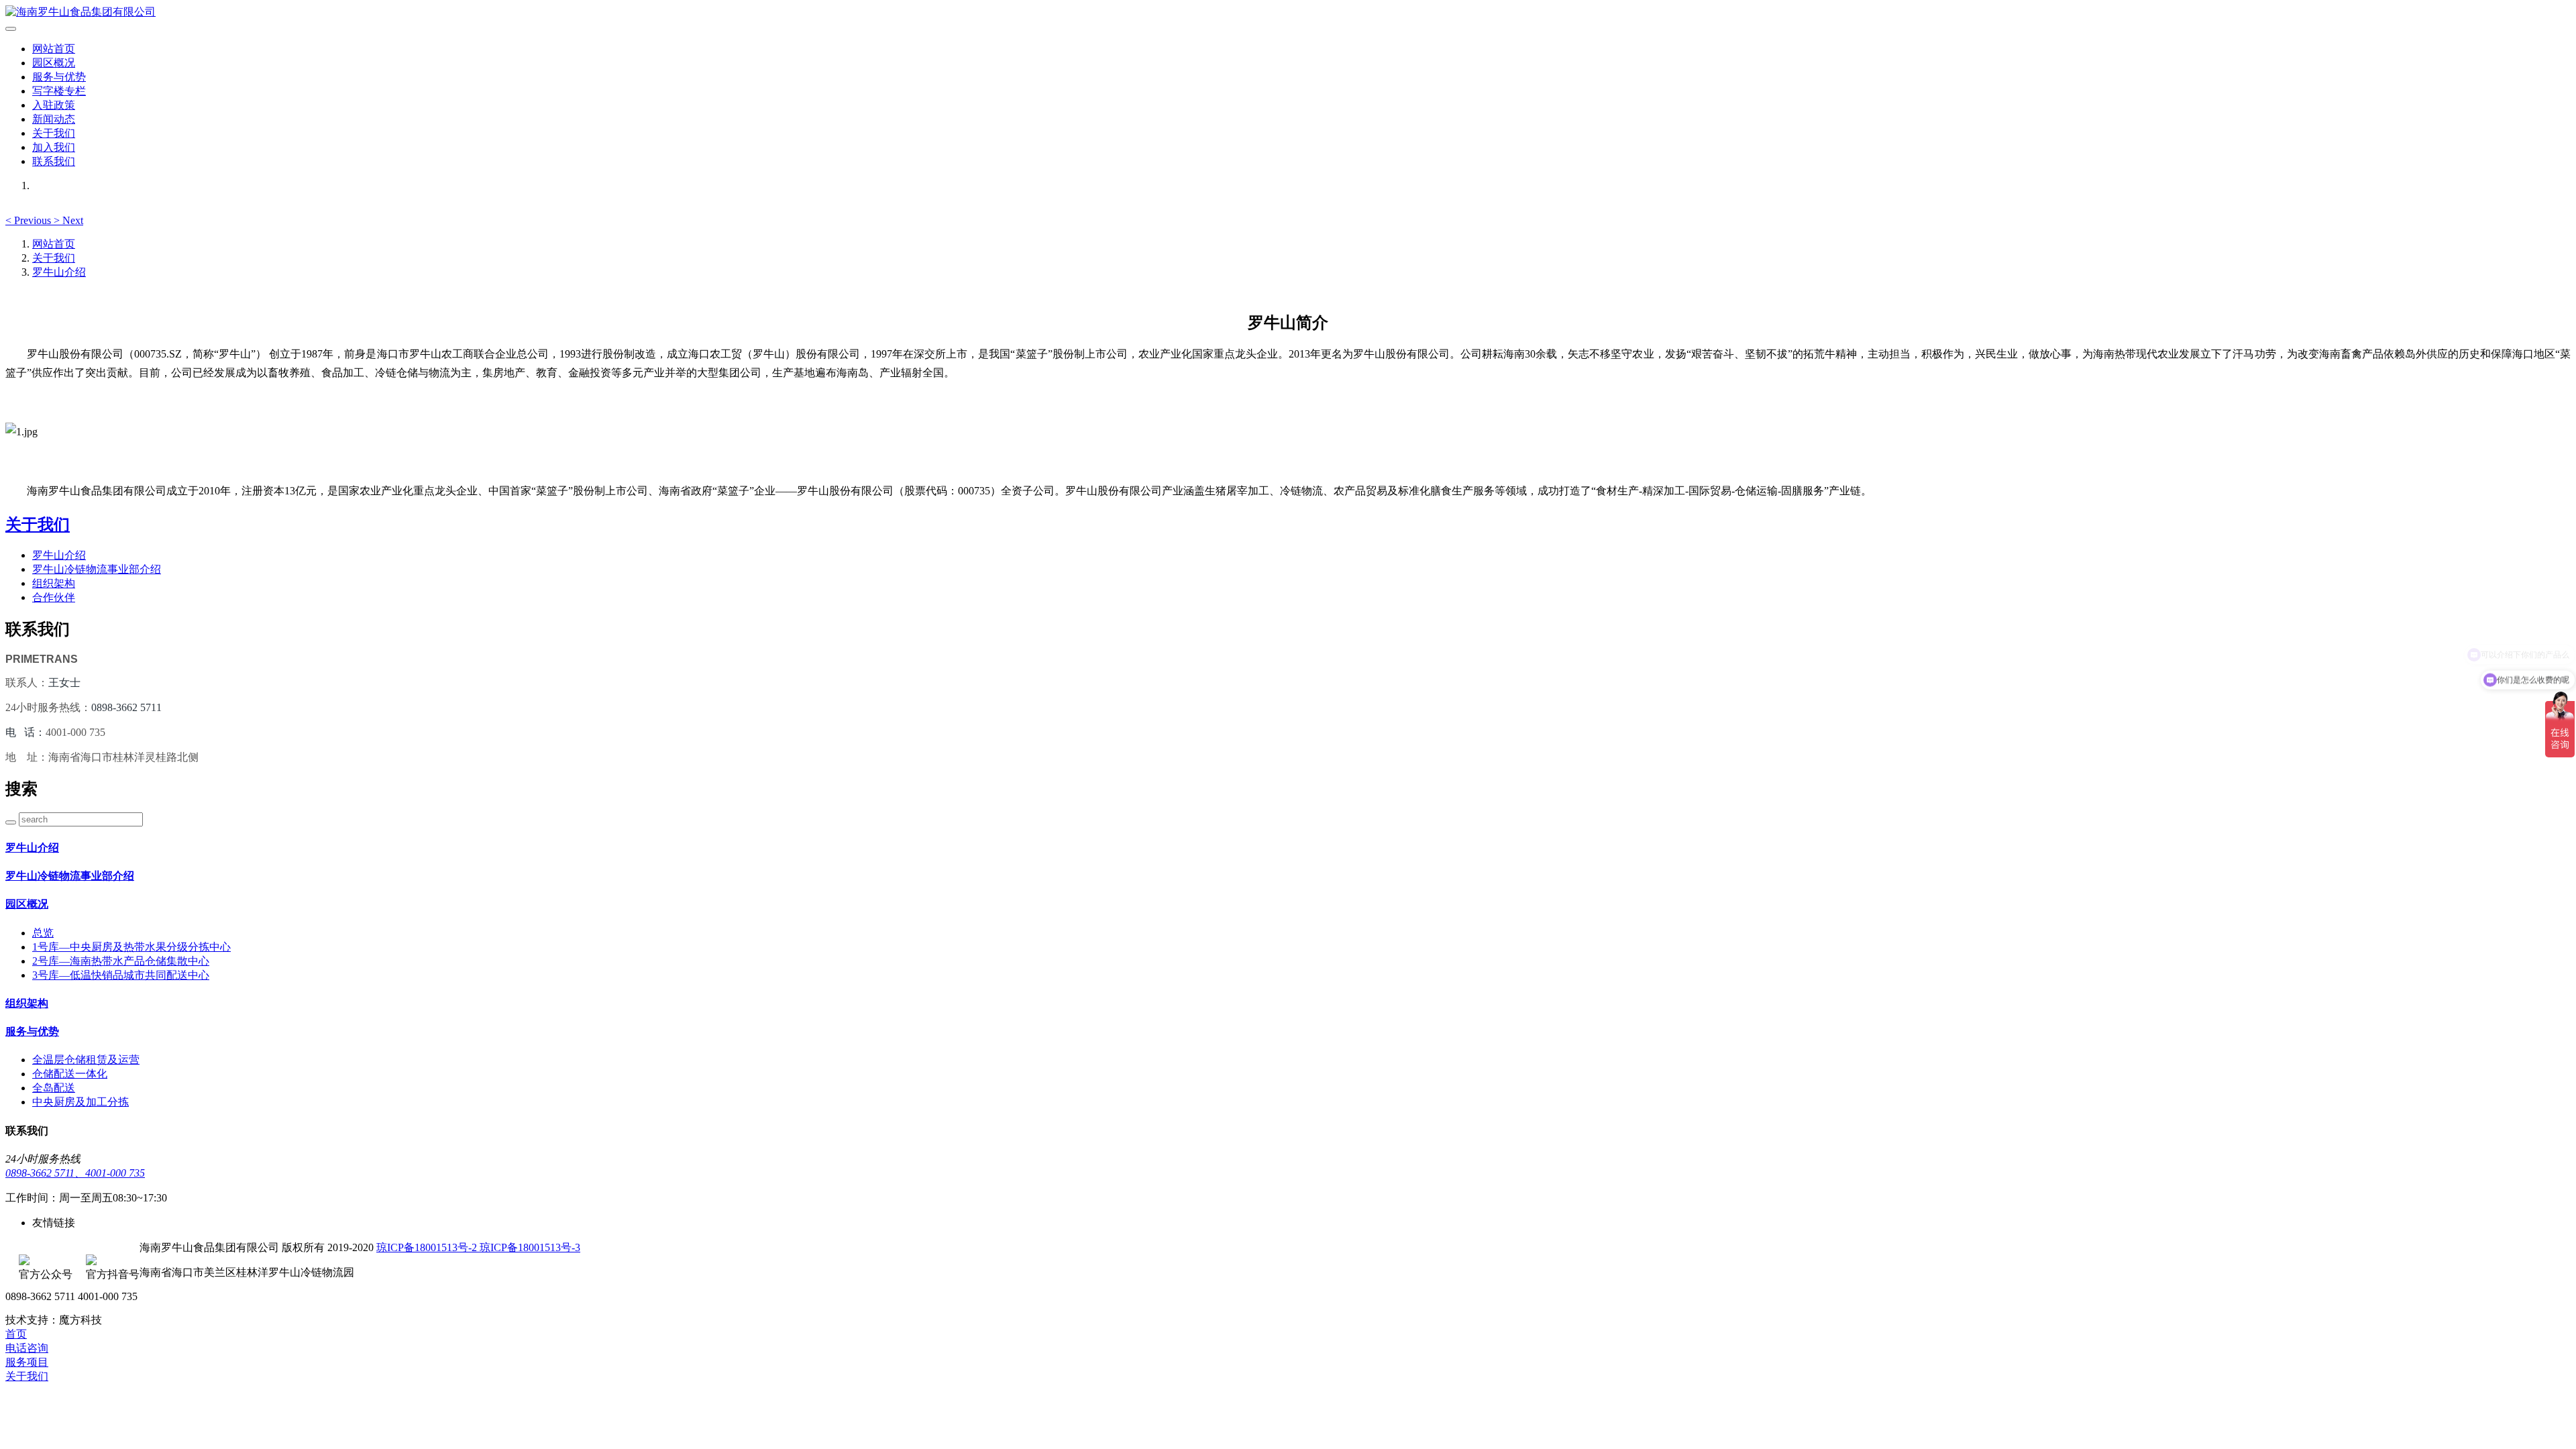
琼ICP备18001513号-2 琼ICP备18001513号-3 (478, 1247)
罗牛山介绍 (59, 272)
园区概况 (54, 63)
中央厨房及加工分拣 (80, 1102)
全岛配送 (54, 1088)
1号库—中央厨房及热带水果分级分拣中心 (131, 947)
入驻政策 (54, 105)
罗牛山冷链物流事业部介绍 (97, 569)
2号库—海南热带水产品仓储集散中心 (121, 961)
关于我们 (54, 133)
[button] (30, 220)
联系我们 (54, 161)
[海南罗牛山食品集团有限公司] (1288, 12)
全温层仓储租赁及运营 (86, 1060)
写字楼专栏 (59, 91)
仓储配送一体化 (70, 1074)
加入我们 (54, 147)
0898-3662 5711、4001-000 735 (75, 1173)
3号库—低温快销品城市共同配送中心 (121, 975)
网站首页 (54, 49)
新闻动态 (54, 119)
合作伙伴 (54, 597)
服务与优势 (59, 77)
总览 (43, 933)
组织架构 (54, 583)
